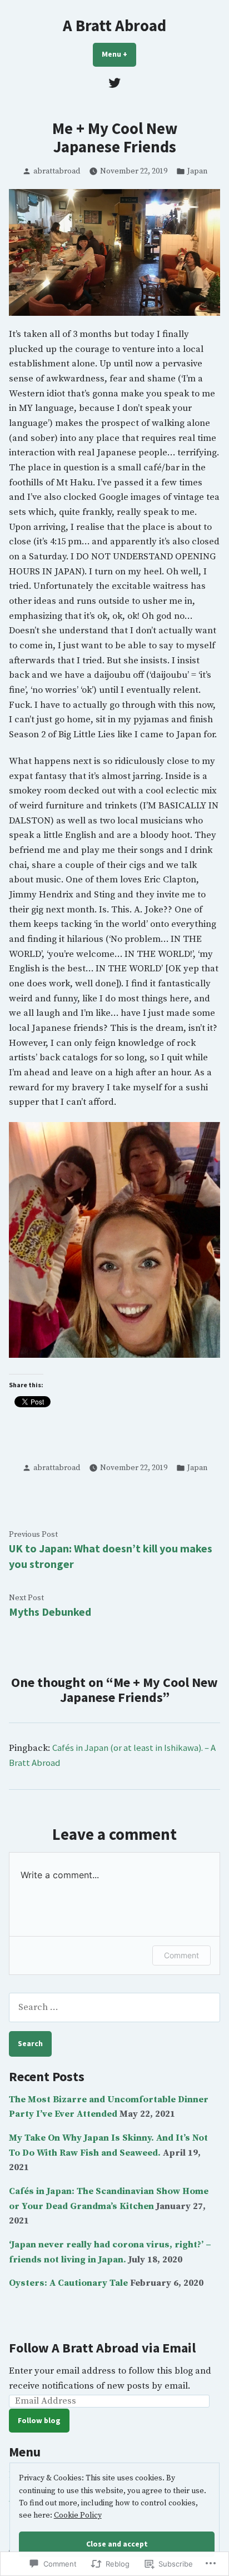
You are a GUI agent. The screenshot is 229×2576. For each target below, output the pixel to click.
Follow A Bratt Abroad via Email (102, 2348)
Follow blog (39, 2420)
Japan (197, 171)
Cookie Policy (78, 2515)
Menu (119, 54)
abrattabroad (57, 171)
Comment (181, 1955)
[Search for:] (114, 2007)
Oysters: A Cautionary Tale (68, 2283)
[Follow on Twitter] (114, 83)
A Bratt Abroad (114, 26)
